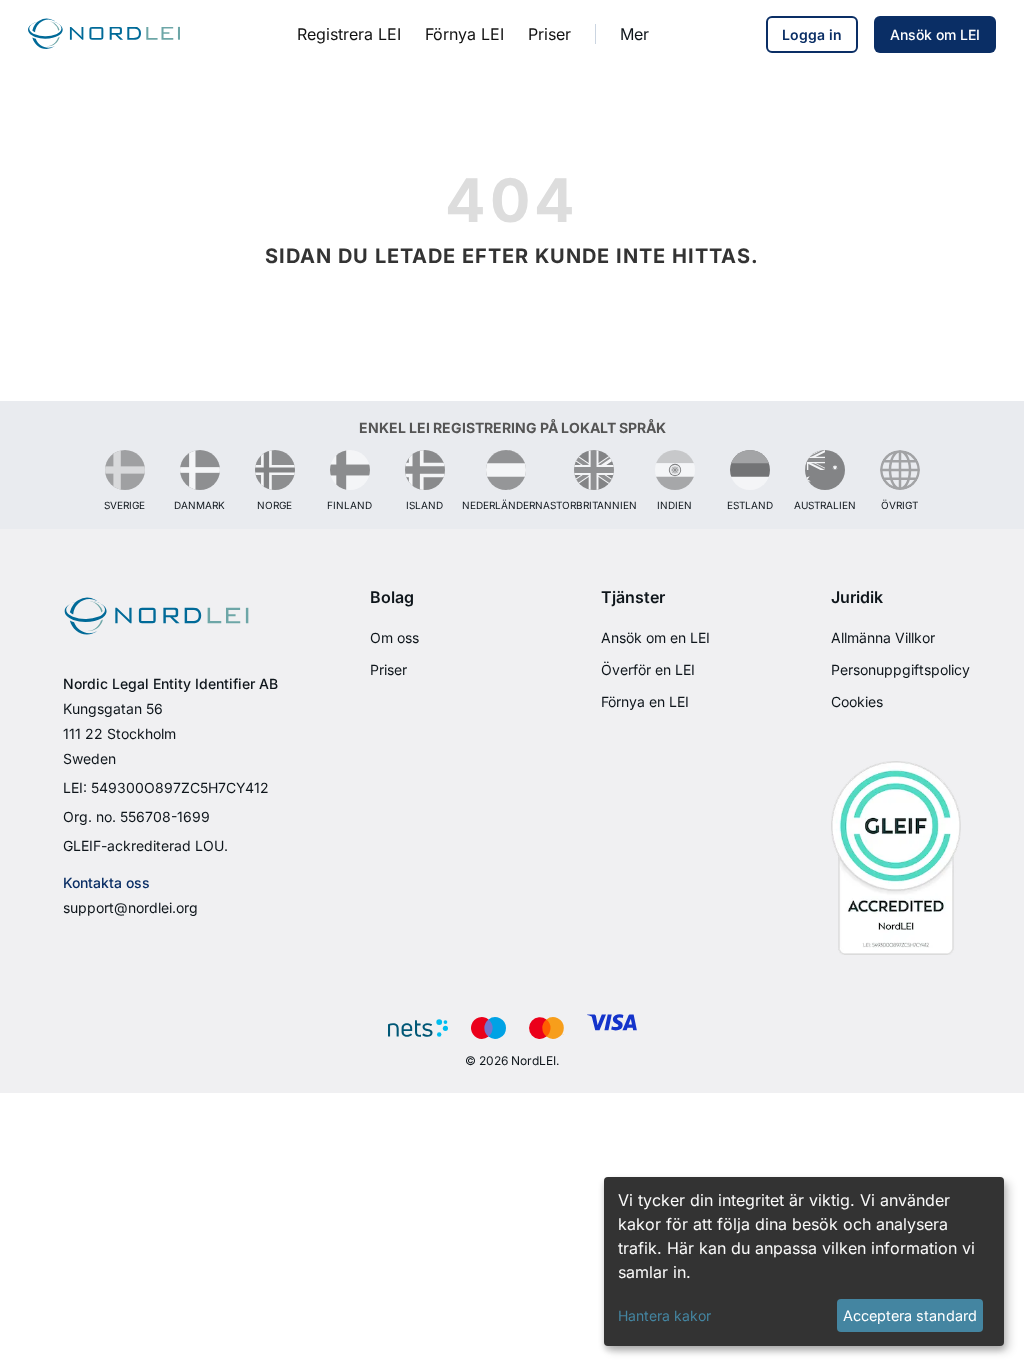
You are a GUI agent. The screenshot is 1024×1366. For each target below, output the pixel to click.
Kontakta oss (106, 882)
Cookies (857, 701)
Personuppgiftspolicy (900, 669)
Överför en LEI (648, 669)
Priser (388, 669)
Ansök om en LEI (655, 637)
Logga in (812, 34)
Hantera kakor (664, 1315)
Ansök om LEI (935, 34)
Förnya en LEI (645, 701)
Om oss (394, 637)
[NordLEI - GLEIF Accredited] (896, 857)
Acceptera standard (910, 1315)
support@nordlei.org (130, 907)
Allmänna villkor (883, 637)
